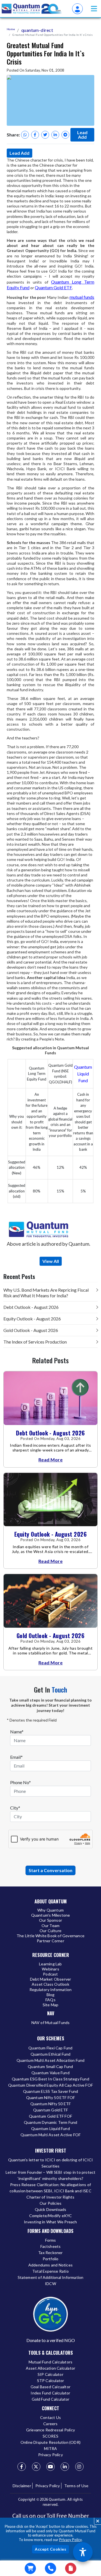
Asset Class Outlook (50, 1984)
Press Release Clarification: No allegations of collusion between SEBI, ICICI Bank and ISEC (50, 2188)
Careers (50, 2424)
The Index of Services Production (35, 1342)
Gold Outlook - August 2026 (31, 1330)
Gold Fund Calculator (51, 2399)
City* (15, 1808)
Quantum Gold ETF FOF (50, 2116)
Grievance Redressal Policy (50, 2430)
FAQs (50, 2000)
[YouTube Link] (50, 2467)
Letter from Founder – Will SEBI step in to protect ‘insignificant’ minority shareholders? (51, 2175)
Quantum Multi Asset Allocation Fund (51, 2060)
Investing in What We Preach (50, 2222)
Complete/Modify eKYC (51, 2216)
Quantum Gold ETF (53, 287)
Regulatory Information (50, 1990)
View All (51, 1261)
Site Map (51, 2005)
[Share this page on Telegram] (65, 135)
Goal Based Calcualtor (50, 2387)
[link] (32, 9)
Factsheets (51, 2246)
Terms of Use (76, 2486)
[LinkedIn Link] (65, 2467)
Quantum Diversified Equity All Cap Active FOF (50, 2085)
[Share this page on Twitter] (45, 135)
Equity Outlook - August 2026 (32, 1319)
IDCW (50, 2284)
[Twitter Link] (36, 2467)
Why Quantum (50, 1910)
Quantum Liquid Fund (83, 1074)
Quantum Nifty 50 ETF (51, 2104)
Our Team (51, 1926)
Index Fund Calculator (50, 2393)
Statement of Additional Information (51, 2277)
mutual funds (82, 297)
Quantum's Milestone (51, 1915)
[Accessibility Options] (83, 2552)
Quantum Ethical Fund (51, 2054)
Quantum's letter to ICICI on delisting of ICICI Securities (50, 2163)
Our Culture (50, 1931)
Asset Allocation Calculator (50, 2368)
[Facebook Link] (22, 2467)
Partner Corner (50, 1941)
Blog (51, 1995)
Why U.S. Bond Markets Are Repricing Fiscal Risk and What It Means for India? (46, 1293)
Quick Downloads (51, 2209)
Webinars (50, 1969)
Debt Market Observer (51, 1979)
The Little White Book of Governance (50, 1936)
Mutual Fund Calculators (51, 2362)
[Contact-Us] (50, 2568)
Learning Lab (50, 1964)
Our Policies (50, 2203)
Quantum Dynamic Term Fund (51, 2122)
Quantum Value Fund (50, 2073)
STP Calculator (51, 2381)
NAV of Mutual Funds (51, 2022)
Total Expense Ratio (50, 2271)
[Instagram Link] (79, 2467)
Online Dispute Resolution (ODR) (50, 2442)
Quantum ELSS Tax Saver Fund (50, 2091)
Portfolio (51, 2259)
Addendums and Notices (50, 2265)
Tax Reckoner (50, 2253)
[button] (94, 9)
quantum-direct (37, 30)
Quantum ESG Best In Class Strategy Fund (50, 2079)
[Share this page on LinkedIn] (55, 135)
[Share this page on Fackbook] (35, 135)
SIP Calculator (50, 2374)
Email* (16, 1757)
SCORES (50, 2436)
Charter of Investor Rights (50, 2197)
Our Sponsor (50, 1920)
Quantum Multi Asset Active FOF (51, 2135)
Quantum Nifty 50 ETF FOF (51, 2097)
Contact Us (50, 2417)
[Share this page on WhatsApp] (25, 135)
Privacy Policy (70, 2540)
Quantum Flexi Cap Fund (50, 2048)
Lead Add (82, 135)
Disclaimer (22, 2486)
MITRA (51, 2448)
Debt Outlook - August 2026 (31, 1307)
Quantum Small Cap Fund (50, 2066)
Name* (17, 1732)
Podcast (50, 1974)
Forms (51, 2240)
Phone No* (20, 1782)
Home (11, 29)
